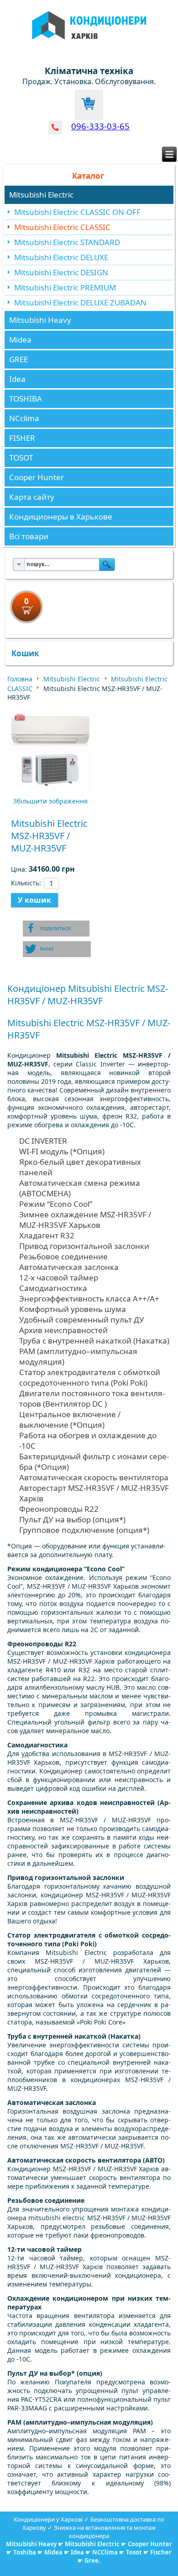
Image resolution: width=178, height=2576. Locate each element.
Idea (17, 379)
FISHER (22, 438)
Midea (20, 340)
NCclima (24, 418)
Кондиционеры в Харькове (61, 517)
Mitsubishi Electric (41, 195)
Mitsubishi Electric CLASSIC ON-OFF (77, 212)
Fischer (161, 2552)
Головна (20, 679)
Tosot (135, 2552)
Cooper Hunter (37, 477)
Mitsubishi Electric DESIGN (61, 272)
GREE (18, 359)
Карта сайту (32, 497)
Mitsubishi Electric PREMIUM (65, 287)
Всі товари (29, 536)
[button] (56, 929)
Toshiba (25, 2552)
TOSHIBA (26, 399)
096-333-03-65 (100, 126)
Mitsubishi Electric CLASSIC (62, 227)
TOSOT (21, 458)
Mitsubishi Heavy (40, 320)
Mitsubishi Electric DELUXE (61, 257)
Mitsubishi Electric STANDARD (67, 242)
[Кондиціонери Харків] (89, 45)
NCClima (105, 2552)
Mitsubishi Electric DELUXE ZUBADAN (80, 303)
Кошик (25, 653)
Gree (92, 2560)
